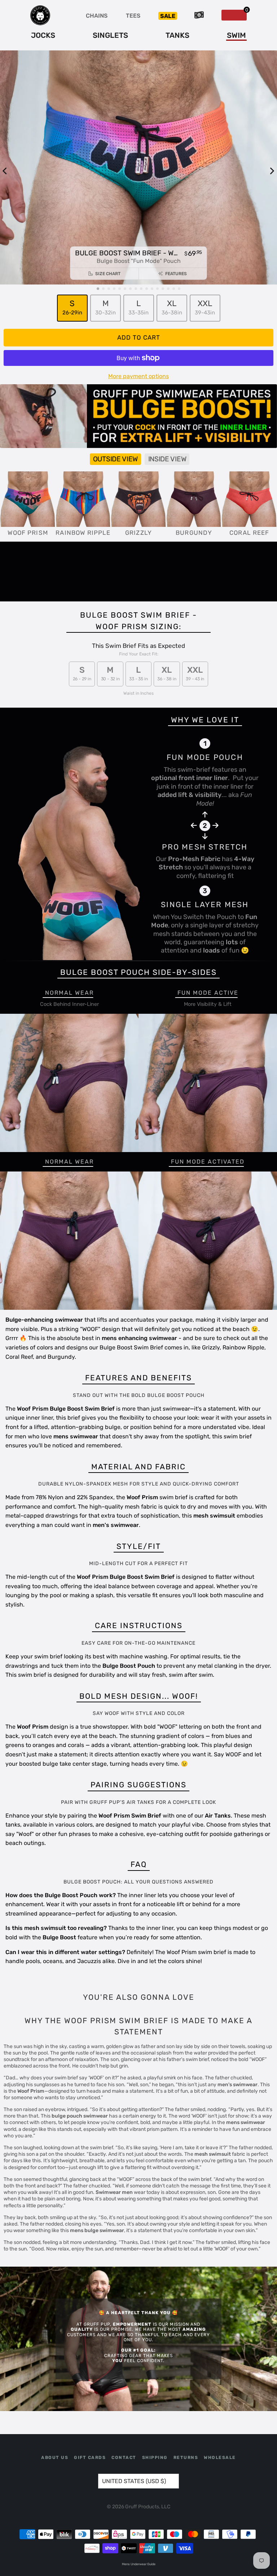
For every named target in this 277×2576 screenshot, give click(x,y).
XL (172, 307)
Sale (168, 16)
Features (175, 274)
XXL (205, 307)
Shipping (155, 2458)
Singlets (110, 35)
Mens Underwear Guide (139, 2564)
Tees (133, 16)
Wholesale (220, 2458)
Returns (186, 2458)
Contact (124, 2458)
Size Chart (107, 274)
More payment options (138, 376)
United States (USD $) (134, 2481)
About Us (55, 2458)
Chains (97, 16)
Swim (236, 35)
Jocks (43, 35)
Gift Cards (90, 2458)
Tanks (177, 35)
